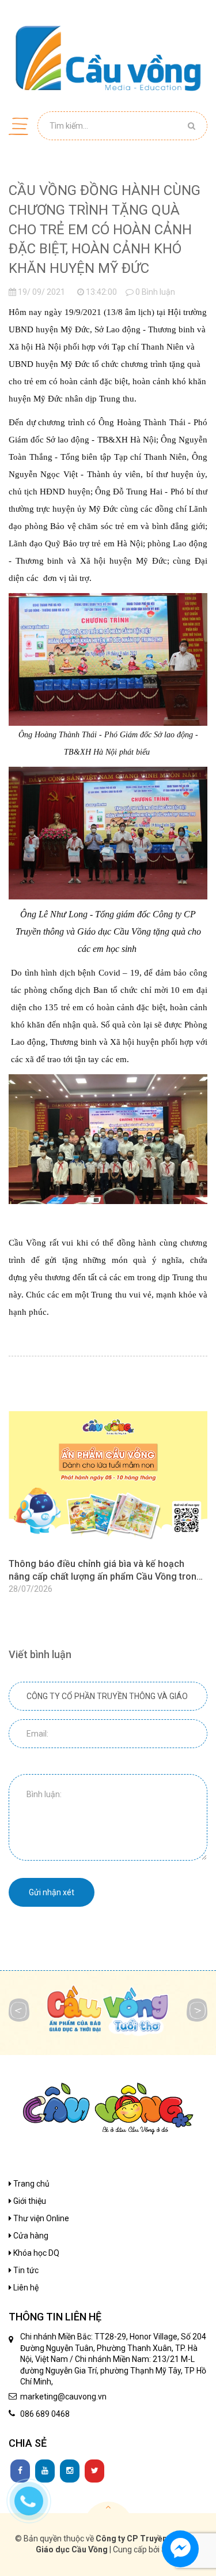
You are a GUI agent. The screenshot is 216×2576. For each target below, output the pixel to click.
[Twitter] (94, 2471)
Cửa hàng (30, 2236)
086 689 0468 (45, 2414)
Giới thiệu (29, 2201)
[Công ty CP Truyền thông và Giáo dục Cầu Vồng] (108, 58)
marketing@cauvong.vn (63, 2397)
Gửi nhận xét (52, 1892)
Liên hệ (25, 2288)
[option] (108, 1504)
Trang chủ (31, 2184)
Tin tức (25, 2270)
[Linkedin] (45, 2471)
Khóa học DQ (35, 2253)
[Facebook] (20, 2471)
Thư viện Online (40, 2218)
